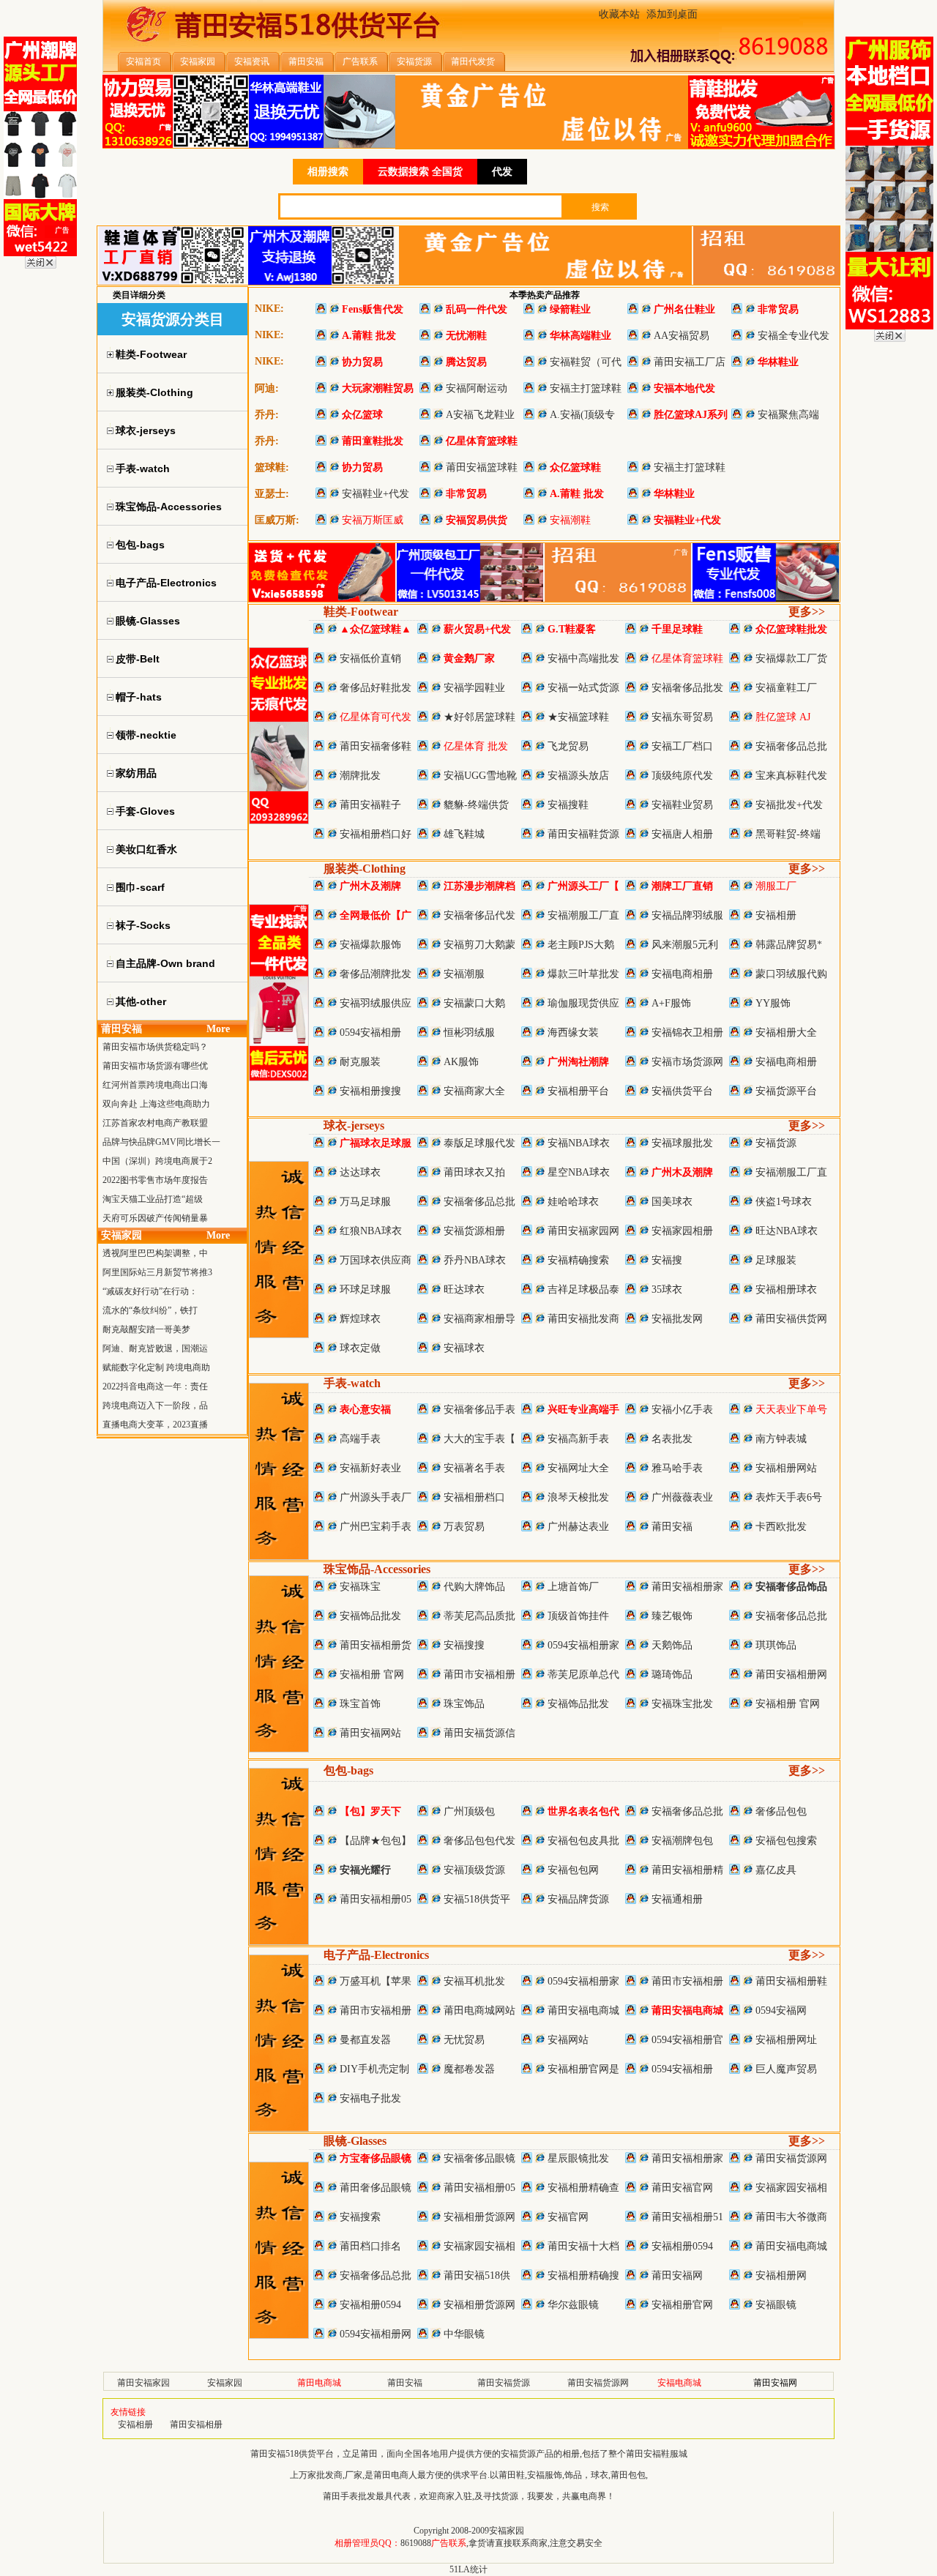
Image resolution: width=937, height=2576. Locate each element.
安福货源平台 (786, 1091)
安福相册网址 (786, 2040)
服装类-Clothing (365, 869)
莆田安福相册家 (687, 1587)
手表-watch (352, 1383)
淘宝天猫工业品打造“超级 (153, 1199)
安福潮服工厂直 (583, 915)
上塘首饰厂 (573, 1587)
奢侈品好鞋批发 (376, 688)
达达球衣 (360, 1172)
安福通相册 (677, 1899)
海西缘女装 (573, 1033)
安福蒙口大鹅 (474, 1003)
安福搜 (667, 1260)
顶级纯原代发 (682, 776)
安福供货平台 (682, 1091)
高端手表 (360, 1439)
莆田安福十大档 (583, 2246)
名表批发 (672, 1439)
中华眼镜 (464, 2334)
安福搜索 (360, 2217)
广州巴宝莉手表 (376, 1527)
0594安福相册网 (376, 2334)
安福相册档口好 (376, 834)
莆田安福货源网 (791, 2158)
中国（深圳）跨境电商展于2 (157, 1161)
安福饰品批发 (370, 1616)
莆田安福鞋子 (370, 805)
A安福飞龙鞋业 (480, 415)
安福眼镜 (776, 2305)
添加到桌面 (672, 14)
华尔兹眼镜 (573, 2305)
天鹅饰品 (672, 1645)
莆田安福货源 (504, 2383)
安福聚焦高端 (788, 415)
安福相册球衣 (786, 1289)
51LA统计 (468, 2569)
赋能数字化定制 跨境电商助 (156, 1367)
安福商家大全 (474, 1091)
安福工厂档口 (682, 746)
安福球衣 (464, 1348)
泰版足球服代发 (479, 1143)
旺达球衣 (464, 1289)
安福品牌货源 (578, 1899)
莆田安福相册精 (687, 1870)
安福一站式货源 (583, 688)
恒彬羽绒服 (469, 1033)
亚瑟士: (272, 494)
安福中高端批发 (583, 658)
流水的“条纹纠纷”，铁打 (150, 1310)
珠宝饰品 (464, 1704)
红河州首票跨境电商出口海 (155, 1085)
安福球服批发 (682, 1143)
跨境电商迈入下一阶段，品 (155, 1405)
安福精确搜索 (578, 1260)
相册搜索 (328, 172)
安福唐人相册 (682, 834)
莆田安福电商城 (583, 2011)
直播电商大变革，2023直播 (155, 1425)
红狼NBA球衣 (371, 1231)
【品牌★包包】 (376, 1841)
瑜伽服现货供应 (583, 1003)
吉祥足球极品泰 (583, 1289)
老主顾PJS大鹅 (581, 945)
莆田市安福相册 (479, 1675)
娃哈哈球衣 (573, 1202)
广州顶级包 (469, 1811)
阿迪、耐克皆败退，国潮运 (155, 1348)
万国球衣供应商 (376, 1260)
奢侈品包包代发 (479, 1841)
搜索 (600, 207)
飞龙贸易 (568, 746)
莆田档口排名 (370, 2246)
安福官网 (568, 2217)
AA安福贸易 (682, 336)
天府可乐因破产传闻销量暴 (155, 1218)
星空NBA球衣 (579, 1172)
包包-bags (348, 1770)
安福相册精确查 (583, 2188)
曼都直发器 (365, 2040)
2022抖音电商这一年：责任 (155, 1386)
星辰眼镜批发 (578, 2158)
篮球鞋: (272, 467)
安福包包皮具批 (583, 1841)
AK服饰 (461, 1062)
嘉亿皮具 (776, 1870)
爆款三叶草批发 (583, 974)
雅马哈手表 (677, 1468)
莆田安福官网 (682, 2188)
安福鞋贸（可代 (586, 362)
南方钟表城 (781, 1439)
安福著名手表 (474, 1468)
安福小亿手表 (682, 1410)
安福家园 (225, 2383)
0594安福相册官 (687, 2040)
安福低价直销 (370, 658)
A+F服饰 (671, 1003)
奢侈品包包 (781, 1811)
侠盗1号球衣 (784, 1202)
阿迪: (267, 388)
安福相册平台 (578, 1091)
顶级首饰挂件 (578, 1616)
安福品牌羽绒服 (687, 915)
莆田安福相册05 (376, 1899)
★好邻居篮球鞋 (479, 717)
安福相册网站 (786, 1468)
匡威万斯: (277, 520)
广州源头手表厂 (376, 1497)
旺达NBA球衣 (787, 1231)
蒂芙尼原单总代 (583, 1675)
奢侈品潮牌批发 (376, 974)
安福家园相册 (682, 1231)
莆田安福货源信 (479, 1733)
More (218, 1029)
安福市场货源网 (687, 1062)
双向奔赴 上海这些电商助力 (156, 1104)
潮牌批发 (360, 776)
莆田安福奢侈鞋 (376, 746)
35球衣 (667, 1289)
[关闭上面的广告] (41, 266)
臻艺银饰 (672, 1616)
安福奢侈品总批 (791, 746)
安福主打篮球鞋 (586, 388)
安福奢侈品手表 (479, 1410)
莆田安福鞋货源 (583, 834)
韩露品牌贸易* (789, 945)
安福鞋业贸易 (682, 805)
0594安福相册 (370, 1033)
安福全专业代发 (794, 336)
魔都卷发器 (469, 2069)
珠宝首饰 (360, 1704)
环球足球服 (365, 1289)
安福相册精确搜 (583, 2276)
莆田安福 (672, 1527)
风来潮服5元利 (685, 945)
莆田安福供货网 (791, 1319)
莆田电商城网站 (479, 2011)
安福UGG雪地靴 (480, 776)
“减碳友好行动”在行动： (150, 1291)
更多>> (807, 612)
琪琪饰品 (776, 1645)
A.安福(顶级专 (582, 415)
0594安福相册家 (583, 1645)
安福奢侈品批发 (687, 688)
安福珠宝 (360, 1587)
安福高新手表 (578, 1439)
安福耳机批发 (474, 1981)
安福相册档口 (474, 1497)
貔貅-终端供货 (476, 805)
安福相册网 (781, 2276)
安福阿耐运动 (477, 388)
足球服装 (776, 1260)
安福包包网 (573, 1870)
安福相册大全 (786, 1033)
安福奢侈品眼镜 (479, 2158)
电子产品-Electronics (376, 1955)
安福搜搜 (464, 1645)
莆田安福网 (677, 2276)
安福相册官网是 (583, 2069)
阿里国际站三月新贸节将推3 (157, 1272)
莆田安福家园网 (583, 1231)
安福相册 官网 (372, 1675)
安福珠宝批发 (682, 1704)
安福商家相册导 (479, 1319)
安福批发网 (677, 1319)
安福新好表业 (370, 1468)
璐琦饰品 (672, 1675)
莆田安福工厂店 (690, 362)
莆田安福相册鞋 (791, 1981)
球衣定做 (360, 1348)
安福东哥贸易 (682, 717)
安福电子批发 (370, 2098)
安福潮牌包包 (682, 1841)
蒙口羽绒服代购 (791, 974)
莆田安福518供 (477, 2276)
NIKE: (269, 309)
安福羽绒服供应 (376, 1003)
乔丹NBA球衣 (475, 1260)
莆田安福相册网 (791, 1675)
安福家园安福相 (791, 2188)
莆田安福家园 (143, 2383)
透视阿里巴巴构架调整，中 (155, 1253)
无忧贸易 (464, 2040)
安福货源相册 (474, 1231)
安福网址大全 (578, 1468)
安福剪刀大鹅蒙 (479, 945)
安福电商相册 (682, 974)
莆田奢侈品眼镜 (376, 2188)
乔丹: (267, 415)
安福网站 (568, 2040)
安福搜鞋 (568, 805)
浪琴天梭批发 (578, 1497)
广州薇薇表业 (682, 1497)
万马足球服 (365, 1202)
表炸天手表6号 (789, 1497)
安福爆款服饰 (370, 945)
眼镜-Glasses (355, 2141)
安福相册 (776, 915)
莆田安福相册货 (376, 1645)
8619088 (416, 2543)
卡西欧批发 (781, 1527)
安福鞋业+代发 (376, 494)
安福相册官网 (682, 2305)
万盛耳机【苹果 (376, 1981)
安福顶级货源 (474, 1870)
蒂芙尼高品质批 (479, 1616)
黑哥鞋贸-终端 (788, 834)
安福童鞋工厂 (786, 688)
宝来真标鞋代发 (791, 776)
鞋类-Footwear (361, 612)
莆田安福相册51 (687, 2217)
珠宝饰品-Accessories (377, 1569)
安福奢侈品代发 (479, 915)
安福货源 (776, 1143)
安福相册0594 (682, 2246)
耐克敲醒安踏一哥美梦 (146, 1329)
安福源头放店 (578, 776)
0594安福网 (781, 2011)
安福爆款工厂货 (791, 658)
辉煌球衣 (360, 1319)
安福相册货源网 (479, 2217)
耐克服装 (360, 1062)
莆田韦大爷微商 (791, 2217)
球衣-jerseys (354, 1125)
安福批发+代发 (789, 805)
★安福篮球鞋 (578, 717)
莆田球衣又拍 (474, 1172)
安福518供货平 (477, 1899)
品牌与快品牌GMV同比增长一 (161, 1142)
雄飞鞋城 (464, 834)
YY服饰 (773, 1003)
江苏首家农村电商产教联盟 (155, 1123)
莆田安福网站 (370, 1733)
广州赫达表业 (578, 1527)
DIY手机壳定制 (374, 2069)
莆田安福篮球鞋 (482, 467)
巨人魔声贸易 (786, 2069)
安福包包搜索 (786, 1841)
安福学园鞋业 (474, 688)
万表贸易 (464, 1527)
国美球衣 (672, 1202)
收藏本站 (619, 14)
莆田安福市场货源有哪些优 (155, 1066)
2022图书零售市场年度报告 (155, 1180)
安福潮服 (464, 974)
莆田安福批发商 (583, 1319)
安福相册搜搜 (370, 1091)
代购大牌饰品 (474, 1587)
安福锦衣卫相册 (687, 1033)
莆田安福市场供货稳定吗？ (155, 1047)
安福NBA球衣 (579, 1143)
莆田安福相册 (196, 2424)
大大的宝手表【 (479, 1439)
